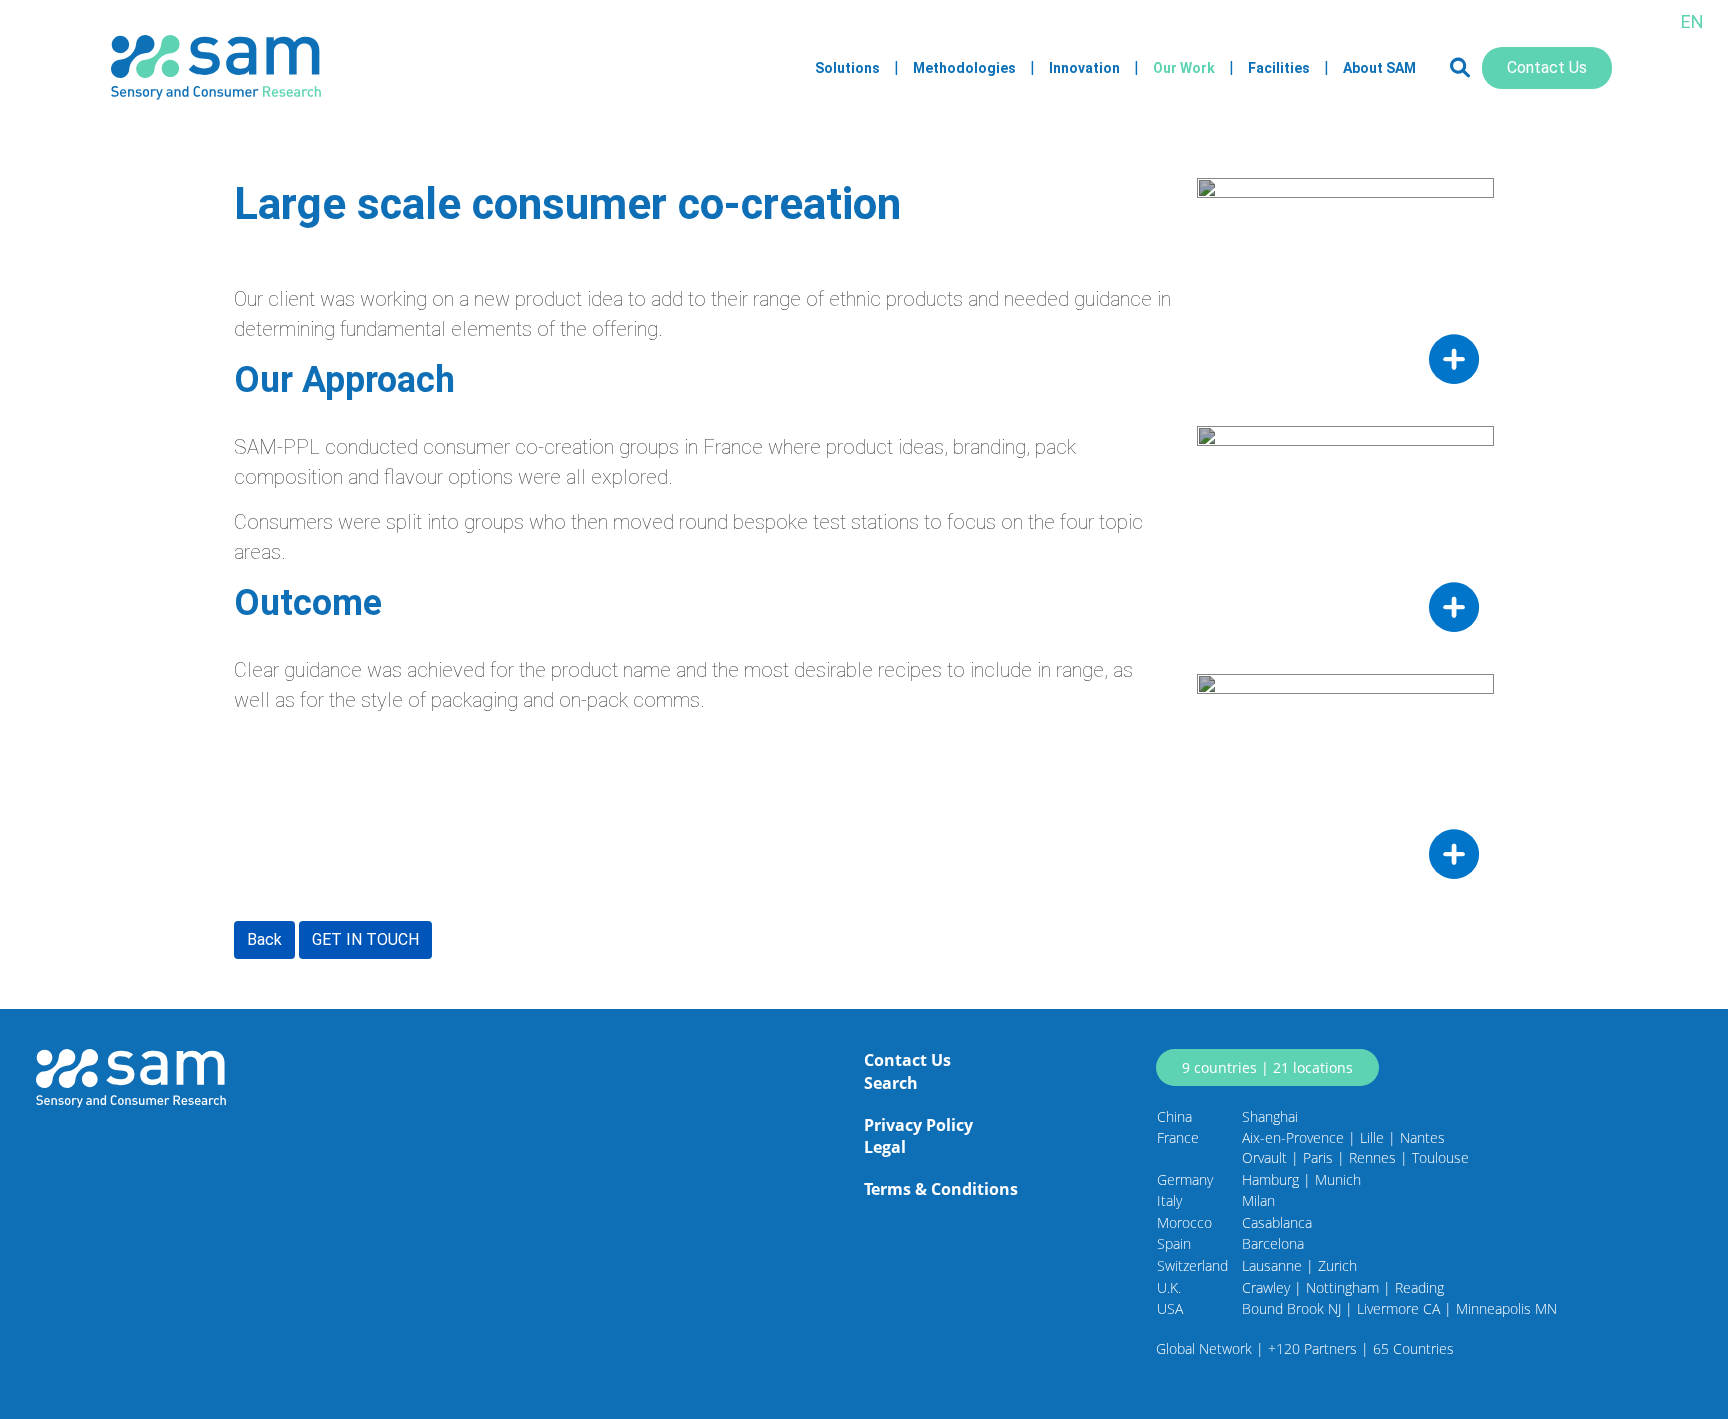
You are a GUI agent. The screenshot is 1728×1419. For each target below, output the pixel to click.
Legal (885, 1147)
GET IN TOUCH (365, 939)
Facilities (1279, 68)
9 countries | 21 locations (1267, 1067)
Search (891, 1083)
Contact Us (1547, 67)
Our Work (1184, 68)
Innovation (1084, 68)
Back (264, 939)
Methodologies (964, 68)
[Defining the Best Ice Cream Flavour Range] (1345, 783)
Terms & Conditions (941, 1189)
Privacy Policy (918, 1125)
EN (1692, 21)
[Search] (1460, 68)
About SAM (1379, 68)
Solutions (847, 68)
